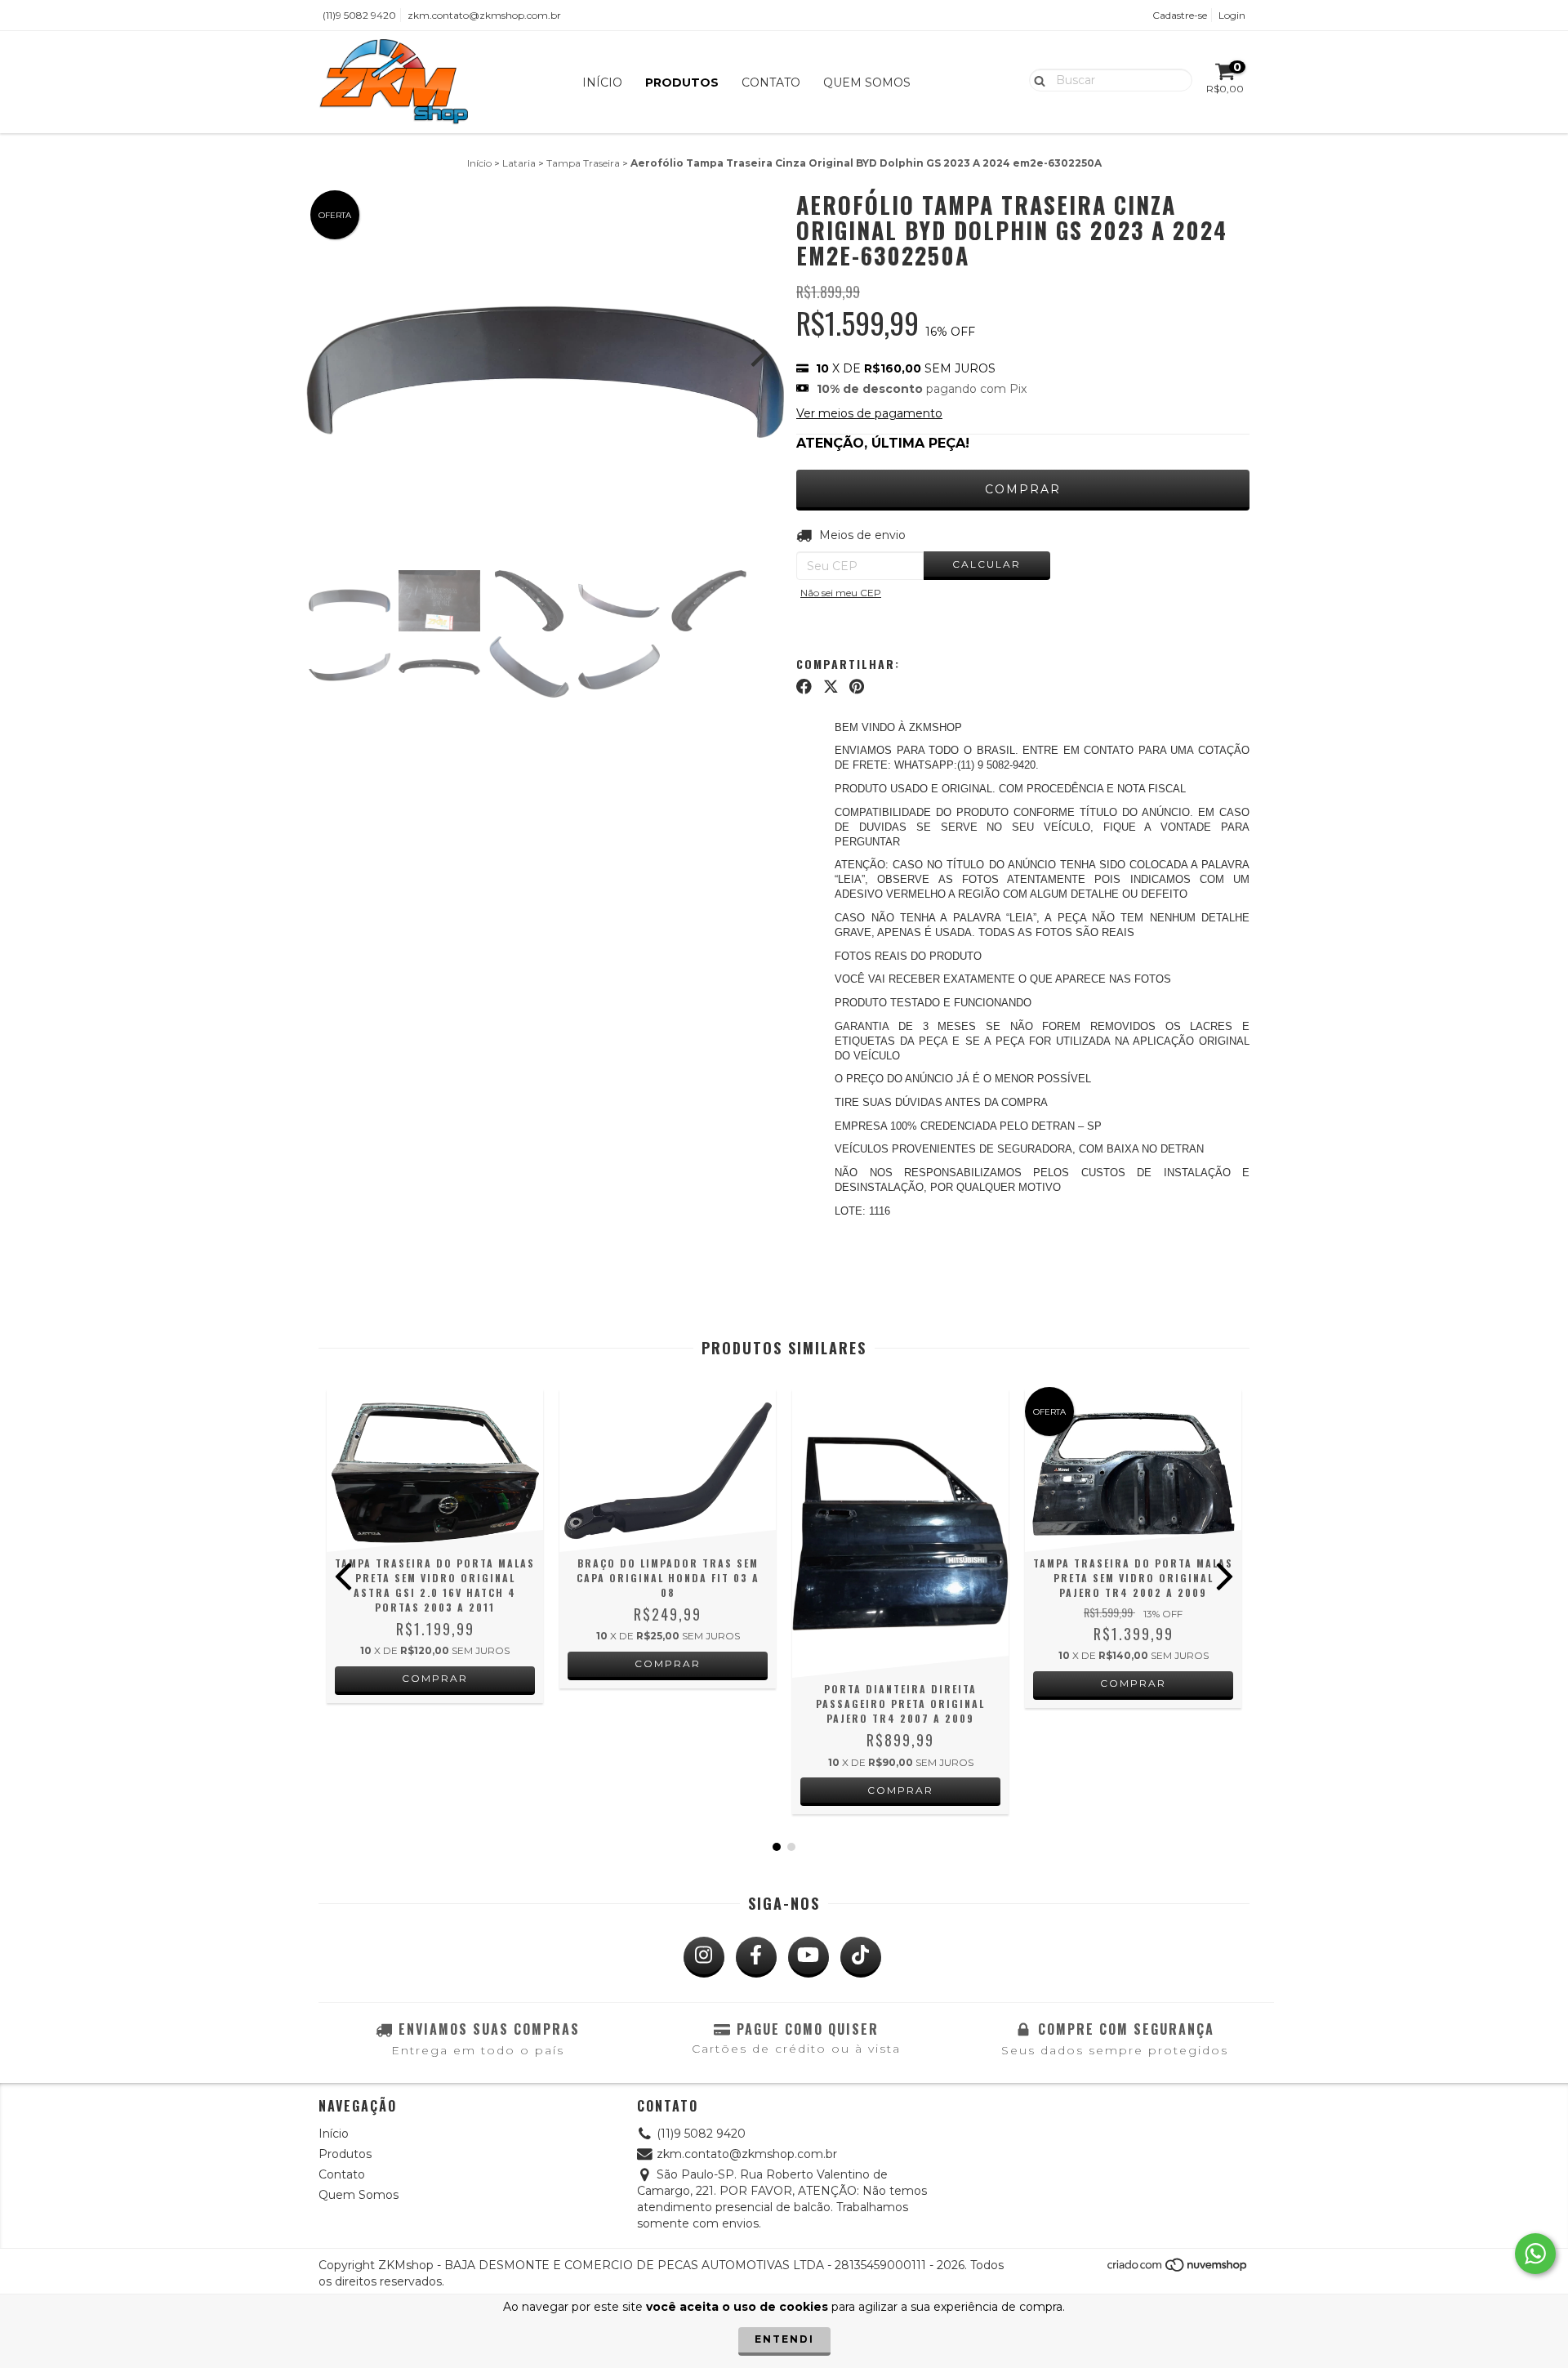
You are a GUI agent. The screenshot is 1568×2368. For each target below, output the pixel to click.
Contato (771, 83)
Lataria (519, 163)
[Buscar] (1036, 79)
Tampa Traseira (583, 163)
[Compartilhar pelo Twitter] (831, 687)
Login (1232, 15)
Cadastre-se (1180, 15)
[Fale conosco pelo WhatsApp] (1535, 2254)
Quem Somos (867, 83)
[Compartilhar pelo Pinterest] (857, 687)
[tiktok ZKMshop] (861, 1957)
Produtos (682, 83)
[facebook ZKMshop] (756, 1957)
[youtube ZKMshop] (808, 1957)
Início (602, 83)
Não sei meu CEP (841, 593)
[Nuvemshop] (1178, 2270)
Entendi (784, 2339)
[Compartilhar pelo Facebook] (804, 687)
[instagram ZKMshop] (704, 1957)
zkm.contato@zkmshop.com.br (484, 15)
